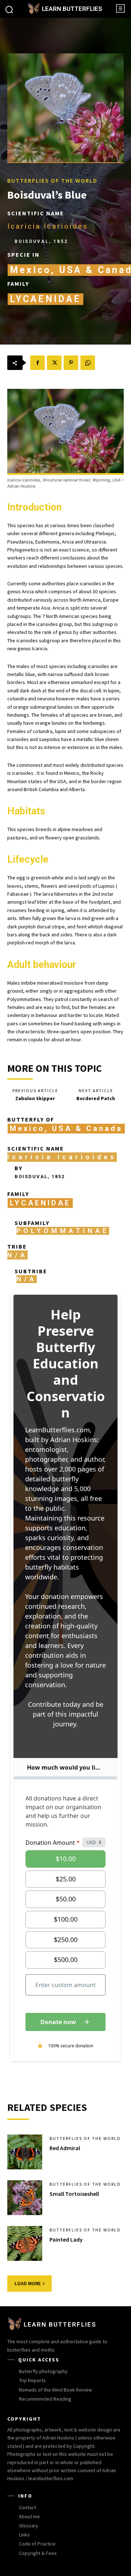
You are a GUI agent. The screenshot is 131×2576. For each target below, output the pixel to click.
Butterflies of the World (52, 180)
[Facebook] (37, 363)
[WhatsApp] (88, 363)
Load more (28, 2283)
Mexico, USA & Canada (66, 1128)
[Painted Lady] (25, 2243)
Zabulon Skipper (35, 1098)
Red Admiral (65, 2148)
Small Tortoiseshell (74, 2194)
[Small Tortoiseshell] (25, 2198)
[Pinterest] (71, 363)
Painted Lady (66, 2239)
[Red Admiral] (25, 2152)
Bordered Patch (96, 1098)
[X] (54, 363)
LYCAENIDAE (45, 299)
